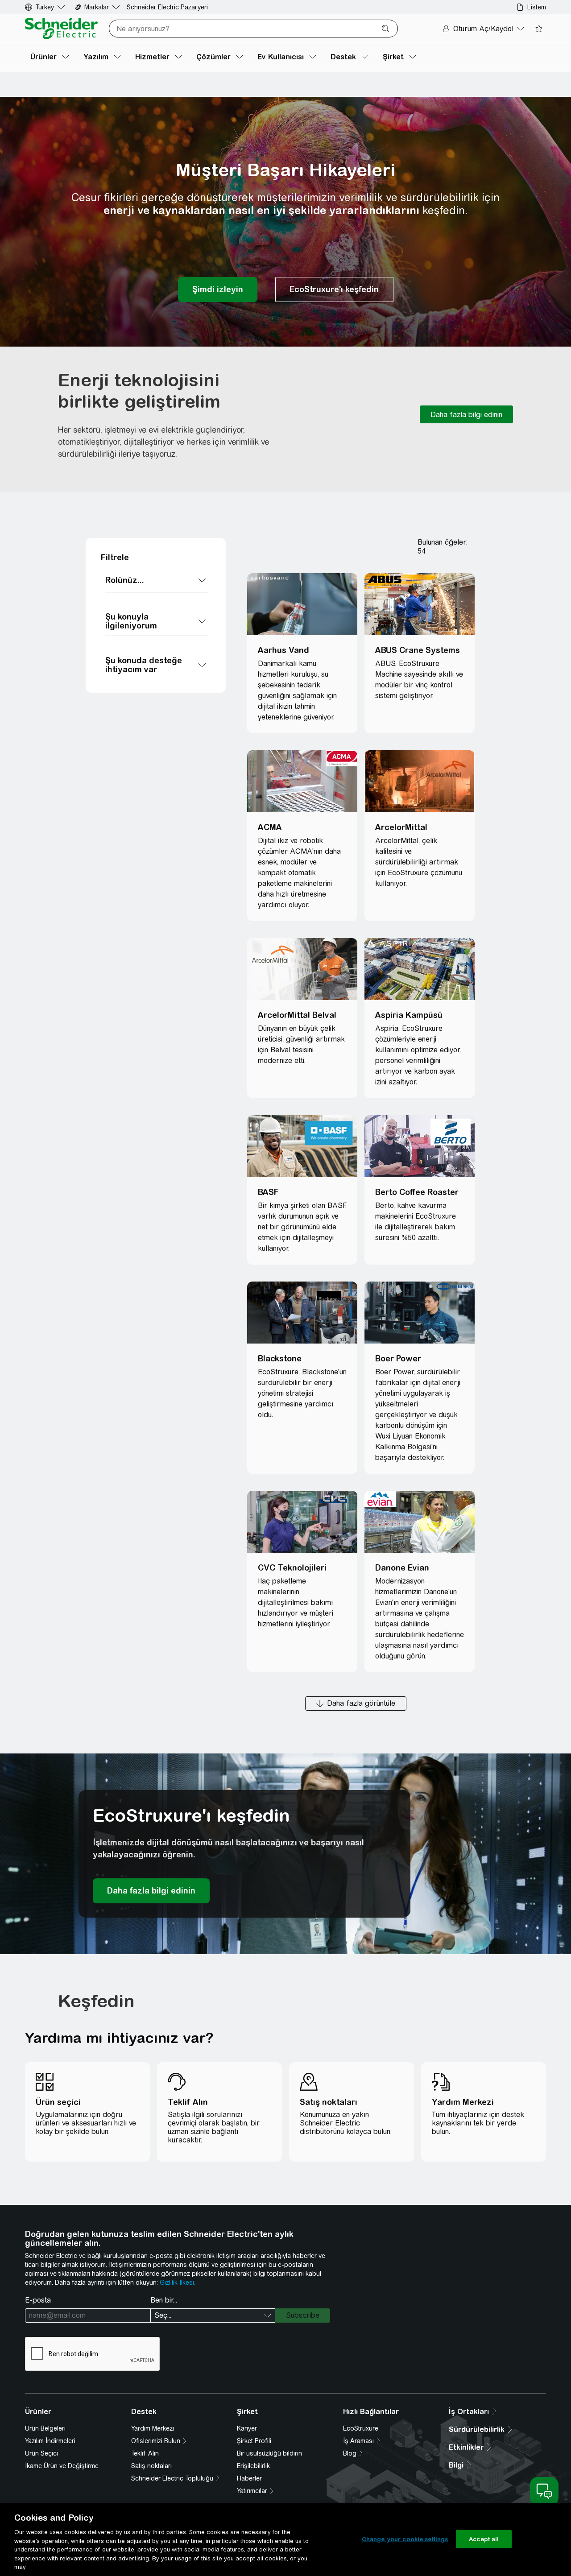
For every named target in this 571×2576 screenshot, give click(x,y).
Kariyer (247, 2428)
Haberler (249, 2478)
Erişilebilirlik (253, 2466)
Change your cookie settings (405, 2539)
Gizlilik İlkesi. (178, 2282)
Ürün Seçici (41, 2453)
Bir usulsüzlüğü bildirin (269, 2453)
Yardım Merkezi (153, 2428)
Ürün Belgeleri (45, 2428)
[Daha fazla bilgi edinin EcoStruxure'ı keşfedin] (151, 1891)
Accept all (484, 2539)
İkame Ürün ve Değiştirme (62, 2466)
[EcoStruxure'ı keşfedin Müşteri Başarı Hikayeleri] (334, 289)
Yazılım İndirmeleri (50, 2441)
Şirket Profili (254, 2441)
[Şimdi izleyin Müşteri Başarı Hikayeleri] (218, 289)
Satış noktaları (151, 2466)
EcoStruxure (361, 2428)
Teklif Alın (145, 2453)
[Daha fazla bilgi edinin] (466, 414)
